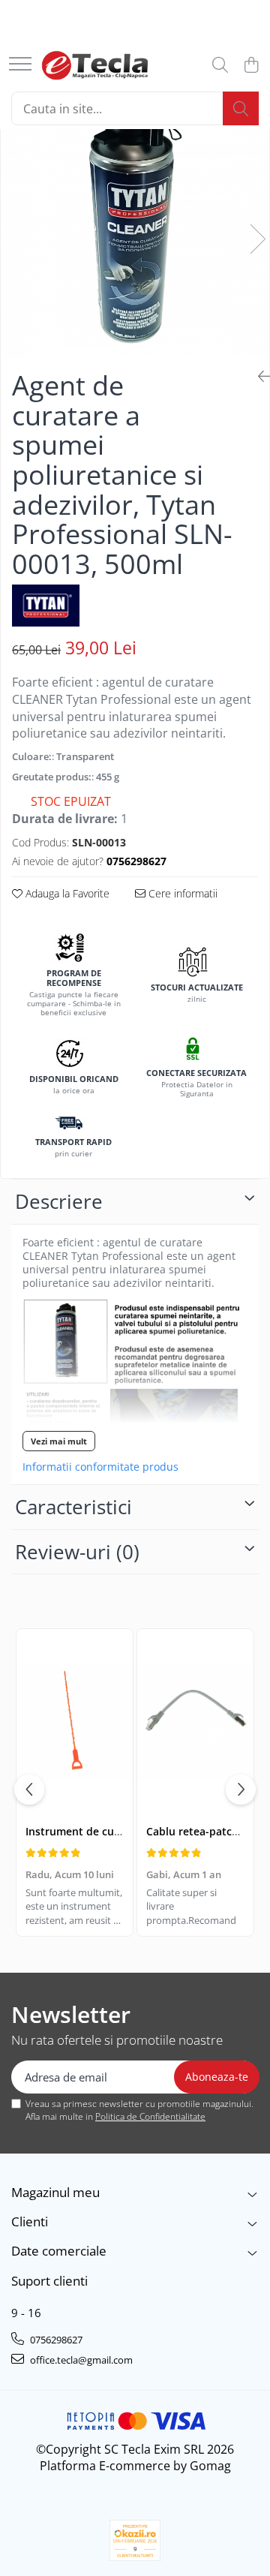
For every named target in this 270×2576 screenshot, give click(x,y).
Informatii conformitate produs (100, 1467)
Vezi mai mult (59, 1441)
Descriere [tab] (59, 1201)
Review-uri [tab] (77, 1552)
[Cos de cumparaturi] (251, 66)
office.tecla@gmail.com (80, 2360)
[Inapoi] (258, 376)
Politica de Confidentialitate (150, 2116)
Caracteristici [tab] (73, 1507)
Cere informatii (181, 893)
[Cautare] (241, 108)
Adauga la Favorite (66, 893)
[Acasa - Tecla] (95, 65)
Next (257, 239)
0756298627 (55, 2340)
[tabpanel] (135, 223)
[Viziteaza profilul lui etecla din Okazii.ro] (135, 2540)
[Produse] (20, 65)
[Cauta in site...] (220, 66)
